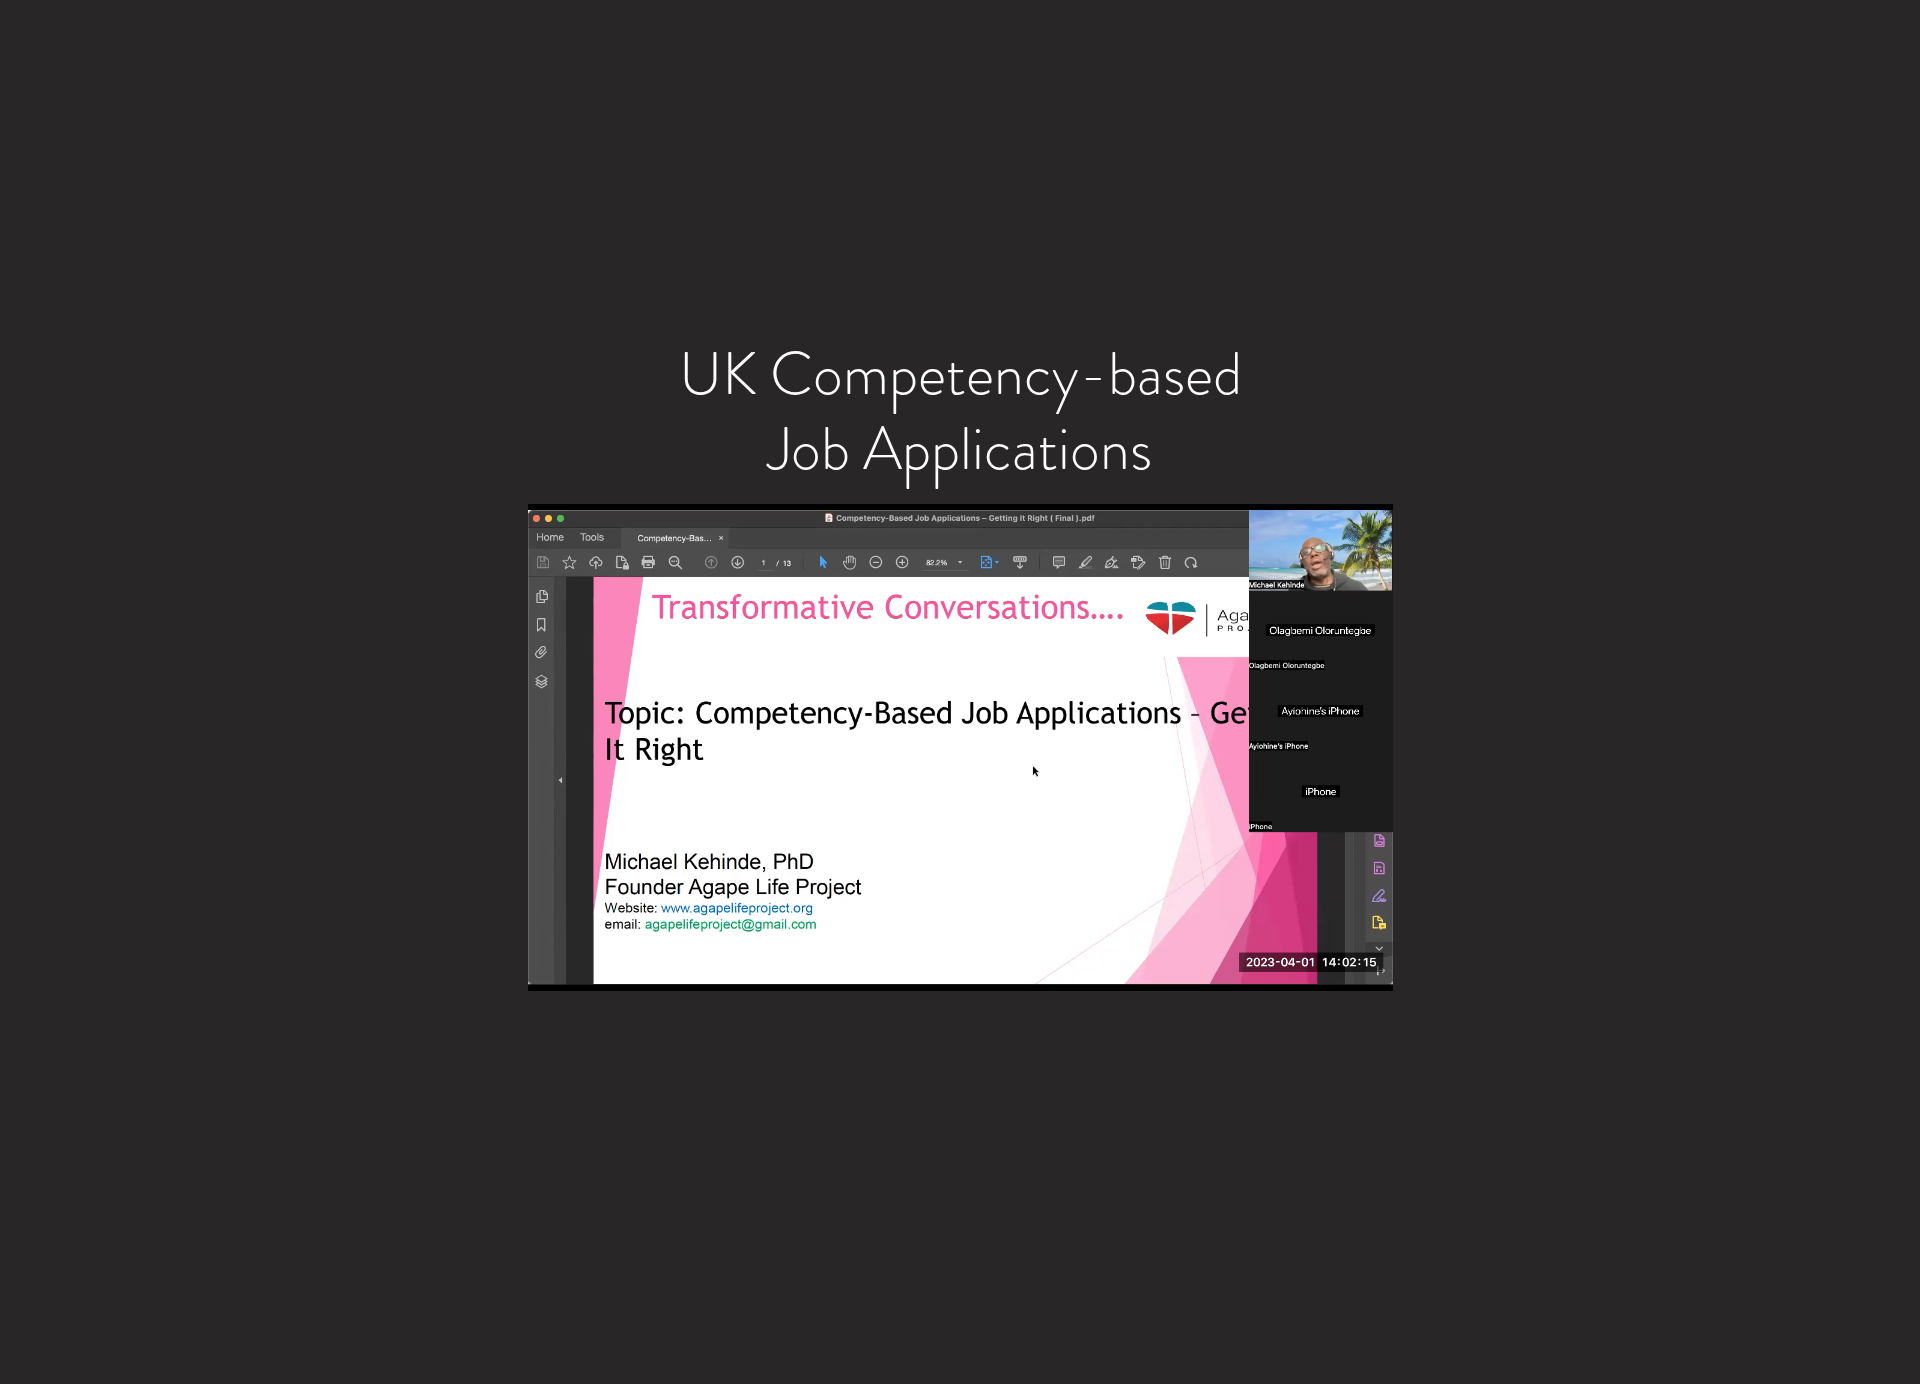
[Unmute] (588, 964)
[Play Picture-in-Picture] (1332, 964)
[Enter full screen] (1366, 964)
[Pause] (554, 964)
